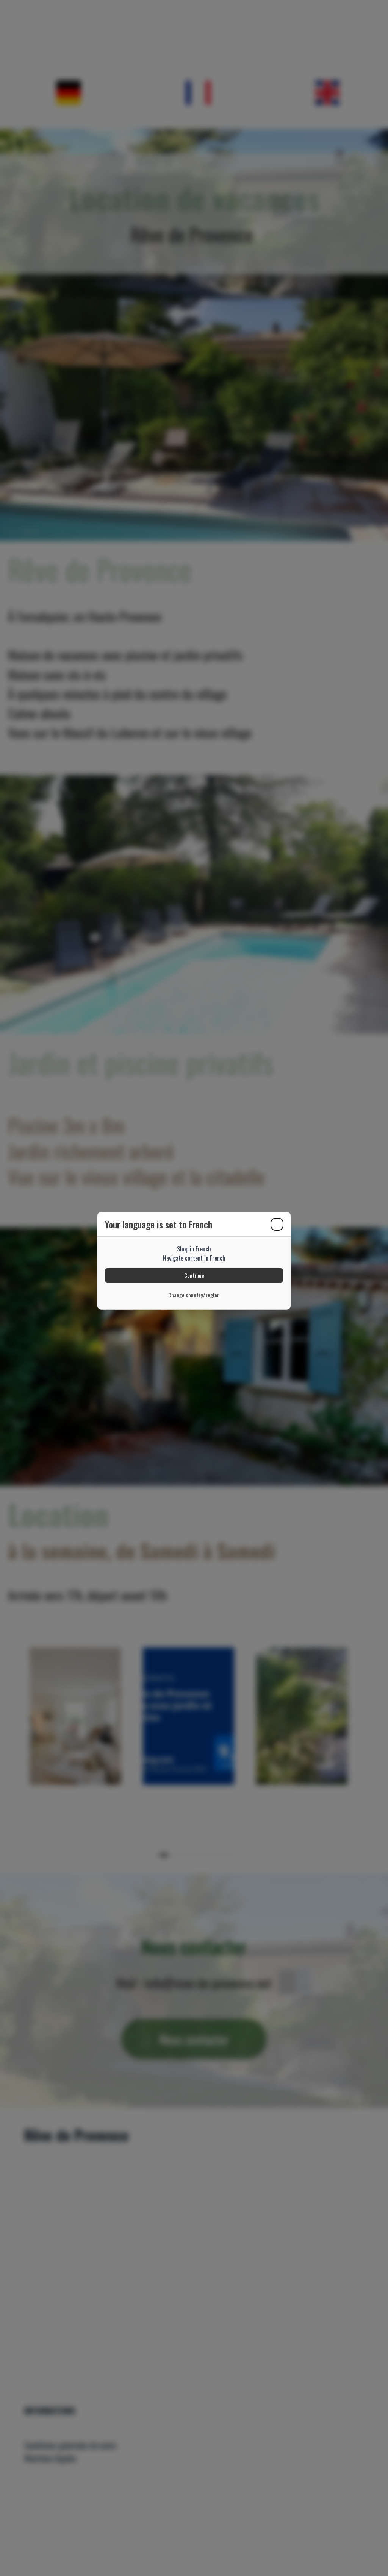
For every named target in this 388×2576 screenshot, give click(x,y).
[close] (277, 1224)
